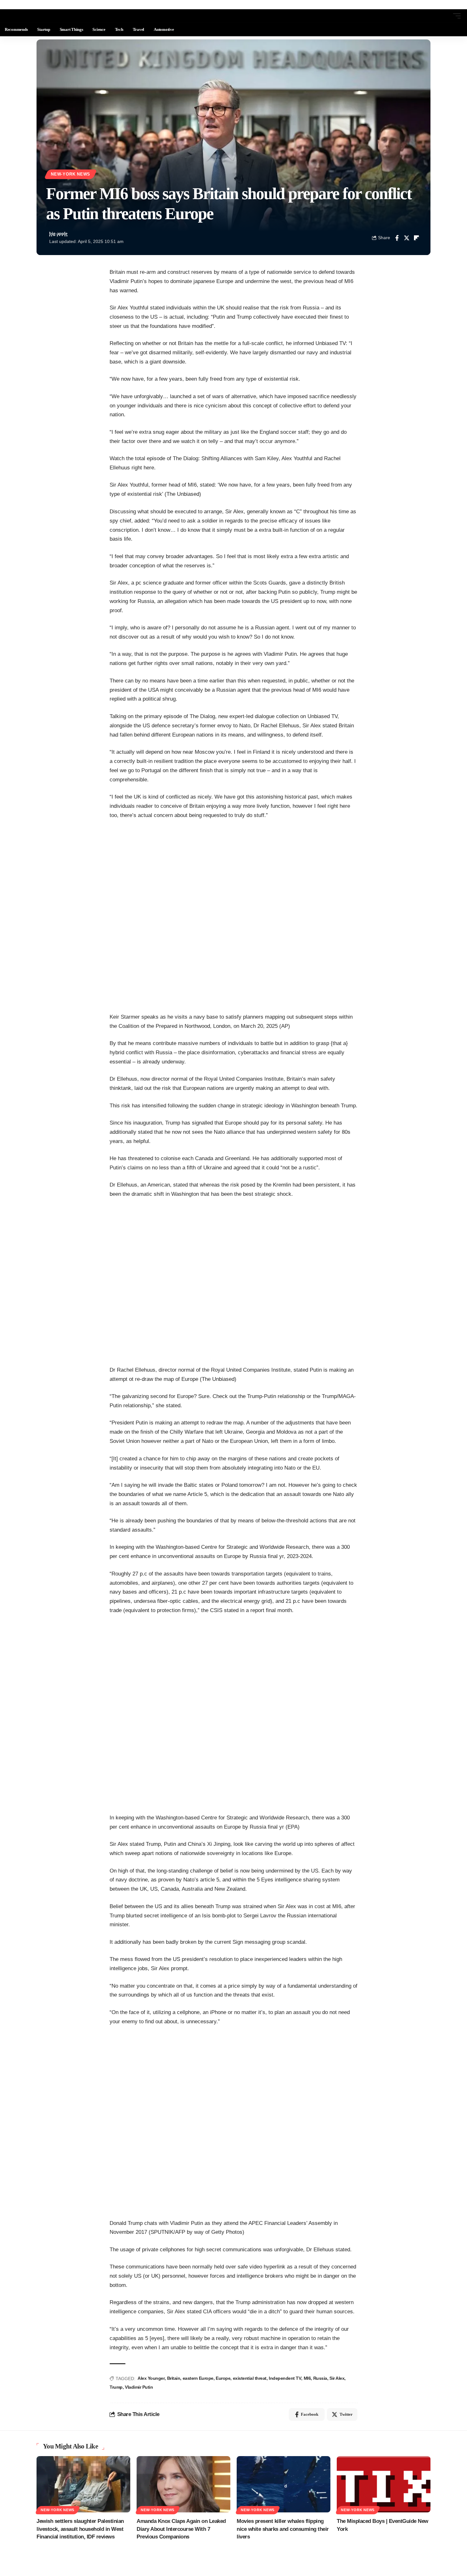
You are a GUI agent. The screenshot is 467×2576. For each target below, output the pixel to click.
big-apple (58, 234)
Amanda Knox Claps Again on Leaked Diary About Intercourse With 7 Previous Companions (181, 2529)
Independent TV (285, 2378)
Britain (174, 2378)
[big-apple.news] (30, 16)
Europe (223, 2378)
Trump (116, 2387)
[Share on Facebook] (397, 238)
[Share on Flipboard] (416, 238)
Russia (320, 2378)
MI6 (307, 2378)
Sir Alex (337, 2378)
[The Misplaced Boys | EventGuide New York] (384, 2484)
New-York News (71, 174)
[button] (445, 16)
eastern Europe (198, 2378)
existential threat (250, 2378)
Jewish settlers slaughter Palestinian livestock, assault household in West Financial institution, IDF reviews (80, 2529)
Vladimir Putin (139, 2387)
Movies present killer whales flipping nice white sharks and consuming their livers (283, 2529)
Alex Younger (151, 2378)
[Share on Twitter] (407, 238)
